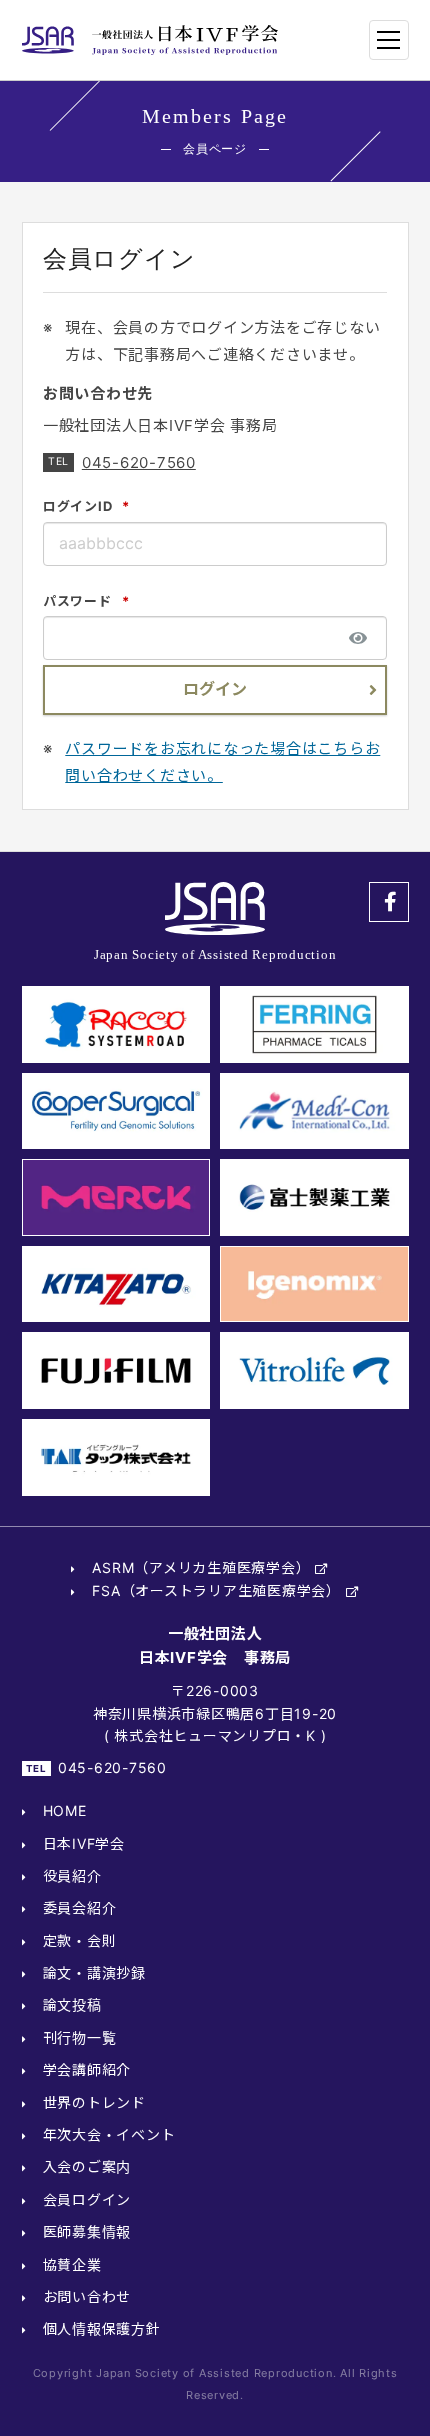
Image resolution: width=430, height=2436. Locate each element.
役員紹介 (72, 1875)
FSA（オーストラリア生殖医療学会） (216, 1590)
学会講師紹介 (87, 2069)
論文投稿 (72, 2004)
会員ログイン (87, 2199)
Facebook (389, 902)
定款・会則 (80, 1940)
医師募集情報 (87, 2231)
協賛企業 (72, 2264)
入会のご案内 (87, 2166)
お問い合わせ (87, 2296)
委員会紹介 (80, 1907)
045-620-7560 (139, 462)
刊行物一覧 (80, 2037)
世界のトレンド (94, 2102)
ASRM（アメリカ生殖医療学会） (201, 1567)
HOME (65, 1810)
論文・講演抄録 (94, 1972)
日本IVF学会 (84, 1843)
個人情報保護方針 (102, 2328)
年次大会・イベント (109, 2134)
